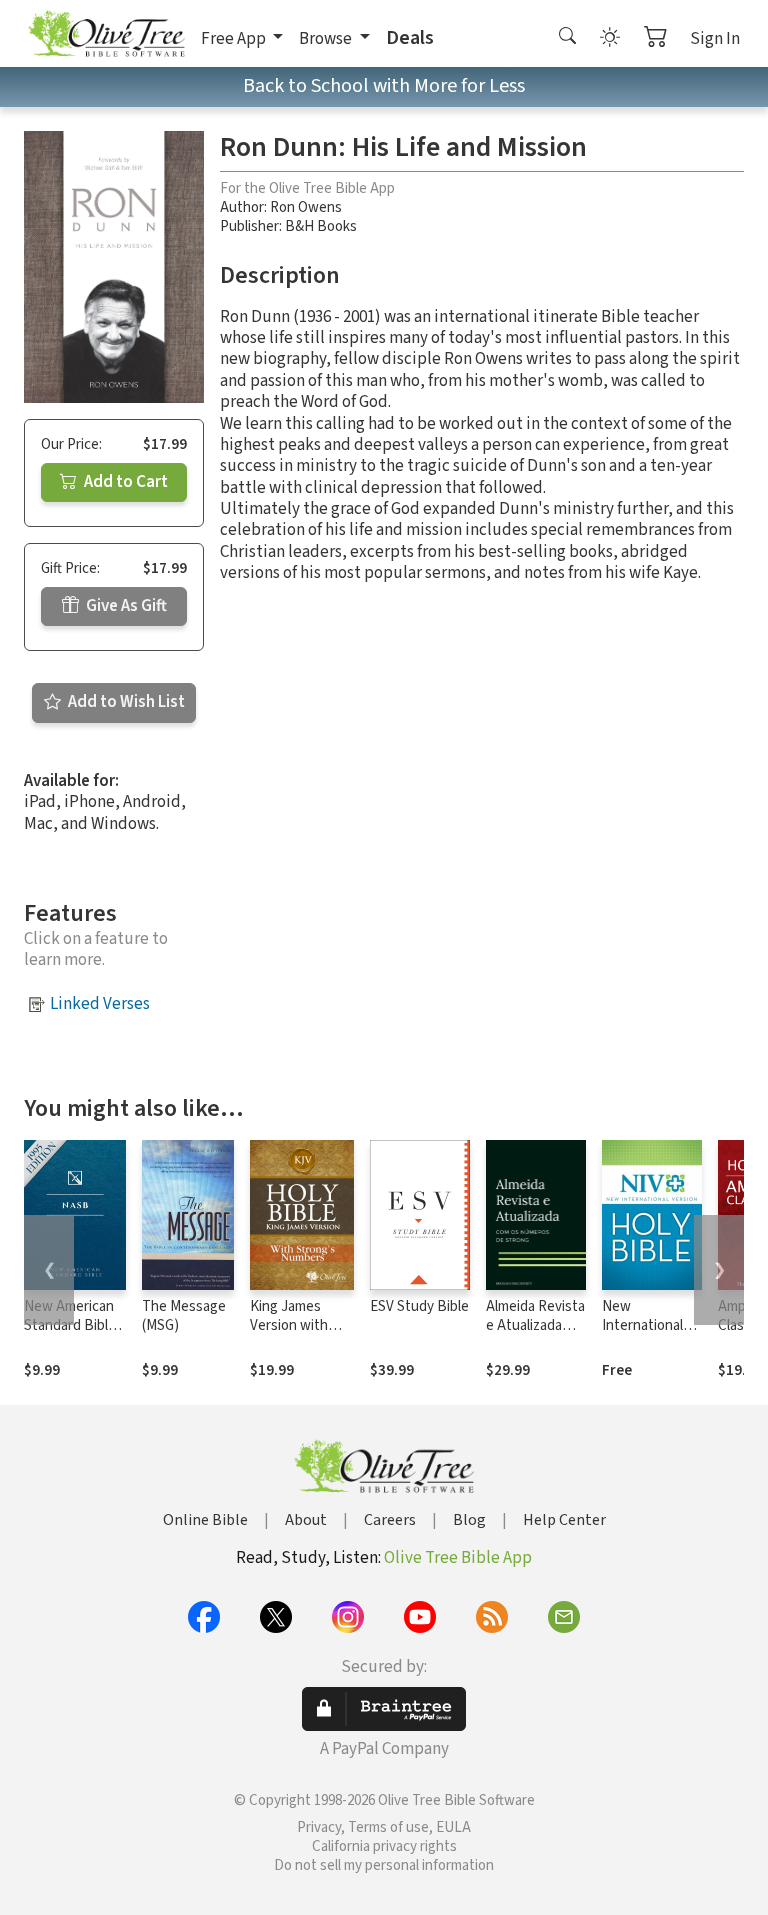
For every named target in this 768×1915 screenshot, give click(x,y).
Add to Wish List (125, 702)
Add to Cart (124, 482)
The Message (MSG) (184, 1316)
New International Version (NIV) (642, 1325)
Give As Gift (125, 606)
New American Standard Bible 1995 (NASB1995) (70, 1335)
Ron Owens (306, 207)
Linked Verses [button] (100, 1004)
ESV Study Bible (419, 1306)
